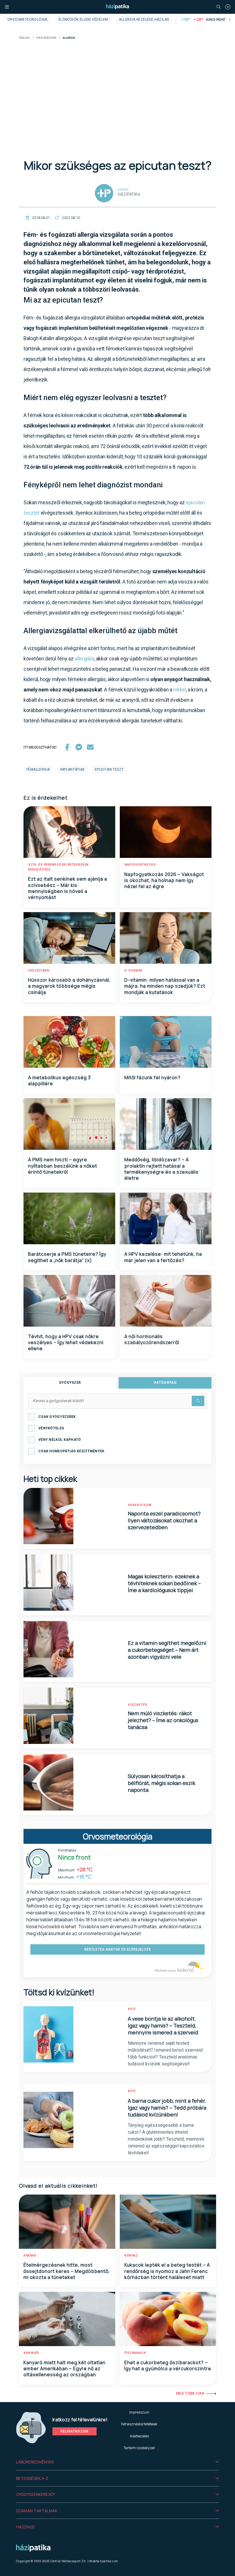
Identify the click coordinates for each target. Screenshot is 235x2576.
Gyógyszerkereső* (36, 2494)
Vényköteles (51, 1428)
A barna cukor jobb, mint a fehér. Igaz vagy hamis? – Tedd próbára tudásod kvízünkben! (167, 2108)
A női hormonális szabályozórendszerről (152, 1339)
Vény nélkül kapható (60, 1440)
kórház (131, 2256)
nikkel (179, 690)
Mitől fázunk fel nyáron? (152, 1077)
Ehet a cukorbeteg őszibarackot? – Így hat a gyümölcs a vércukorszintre (168, 2365)
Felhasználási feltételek (139, 2424)
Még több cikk (190, 2393)
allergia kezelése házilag (144, 20)
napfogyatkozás (140, 865)
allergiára (84, 659)
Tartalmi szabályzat (139, 2448)
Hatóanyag (165, 1383)
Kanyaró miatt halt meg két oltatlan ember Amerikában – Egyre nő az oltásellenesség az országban (64, 2369)
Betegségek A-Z (32, 2478)
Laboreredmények (35, 2462)
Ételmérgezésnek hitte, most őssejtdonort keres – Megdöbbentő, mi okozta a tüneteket (67, 2271)
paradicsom (140, 1505)
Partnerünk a (166, 1971)
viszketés (138, 1705)
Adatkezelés (139, 2436)
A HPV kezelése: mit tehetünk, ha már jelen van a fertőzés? (163, 1257)
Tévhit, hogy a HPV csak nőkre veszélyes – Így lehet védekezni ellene (66, 1343)
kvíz (132, 2009)
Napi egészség (46, 38)
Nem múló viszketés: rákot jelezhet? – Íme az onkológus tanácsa (163, 1720)
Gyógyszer (70, 1383)
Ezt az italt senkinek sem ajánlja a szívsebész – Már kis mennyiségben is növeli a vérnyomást (68, 888)
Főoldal (25, 38)
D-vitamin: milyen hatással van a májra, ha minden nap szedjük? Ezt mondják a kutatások (165, 986)
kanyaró (31, 2353)
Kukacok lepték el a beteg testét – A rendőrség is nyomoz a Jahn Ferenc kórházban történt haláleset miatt (167, 2271)
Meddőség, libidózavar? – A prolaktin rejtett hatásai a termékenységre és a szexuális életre (161, 1169)
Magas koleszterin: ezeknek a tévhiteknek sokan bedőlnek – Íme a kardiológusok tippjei (164, 1583)
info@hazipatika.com (103, 2561)
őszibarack (135, 2353)
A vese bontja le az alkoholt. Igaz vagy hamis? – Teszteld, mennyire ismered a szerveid (163, 2025)
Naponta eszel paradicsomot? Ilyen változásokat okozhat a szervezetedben (164, 1520)
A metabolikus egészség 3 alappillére (59, 1080)
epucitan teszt (109, 769)
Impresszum (139, 2412)
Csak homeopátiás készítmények (72, 1451)
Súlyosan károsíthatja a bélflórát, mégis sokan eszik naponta (161, 1783)
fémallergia (38, 769)
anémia (30, 2256)
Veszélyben (39, 971)
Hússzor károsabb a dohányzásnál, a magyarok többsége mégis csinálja (69, 986)
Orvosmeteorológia (27, 20)
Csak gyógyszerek (57, 1417)
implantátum (72, 769)
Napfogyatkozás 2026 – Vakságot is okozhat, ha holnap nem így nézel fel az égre (164, 880)
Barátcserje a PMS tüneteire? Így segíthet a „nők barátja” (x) (67, 1257)
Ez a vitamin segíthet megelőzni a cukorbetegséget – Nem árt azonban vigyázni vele (167, 1650)
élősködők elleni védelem (83, 20)
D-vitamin (133, 971)
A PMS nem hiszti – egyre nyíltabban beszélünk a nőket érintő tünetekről (63, 1166)
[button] (117, 2462)
